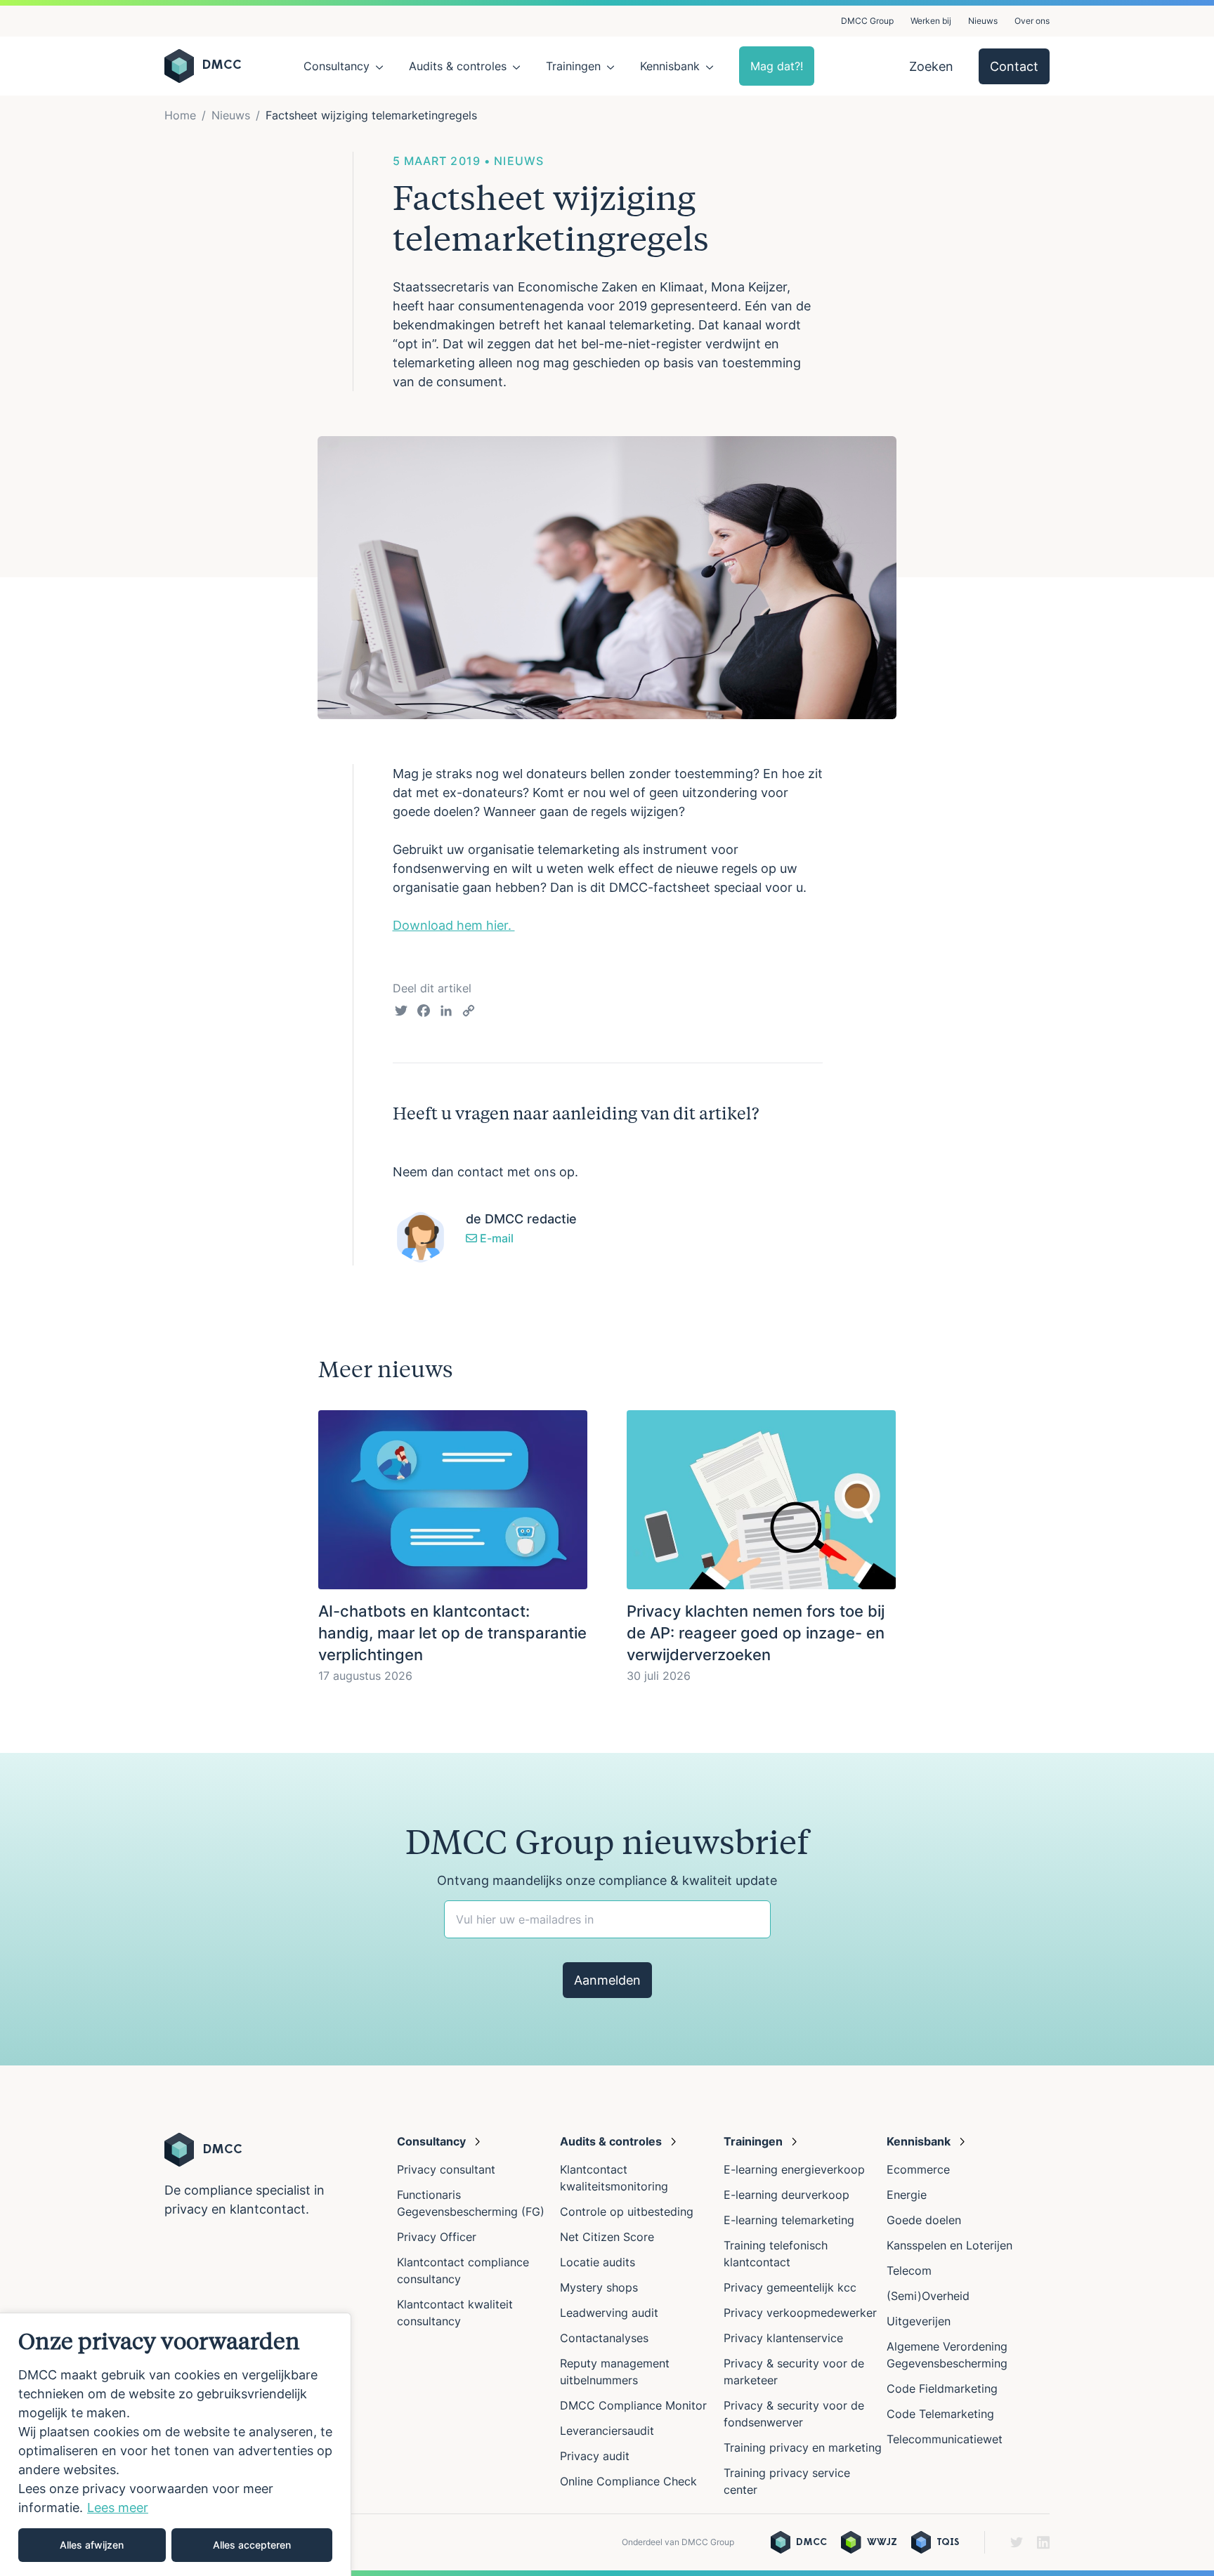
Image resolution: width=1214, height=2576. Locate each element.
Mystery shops (599, 2287)
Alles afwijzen (92, 2545)
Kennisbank (670, 66)
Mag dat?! (777, 66)
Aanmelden (607, 1980)
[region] (176, 2444)
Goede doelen (924, 2220)
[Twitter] (401, 1013)
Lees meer (118, 2508)
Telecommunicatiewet (945, 2439)
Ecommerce (918, 2169)
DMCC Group (867, 21)
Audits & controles (458, 66)
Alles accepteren (252, 2545)
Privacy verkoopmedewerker (802, 2313)
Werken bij (931, 21)
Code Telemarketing (940, 2414)
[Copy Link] (469, 1013)
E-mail (495, 1238)
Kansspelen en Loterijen (949, 2245)
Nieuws (983, 21)
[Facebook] (424, 1013)
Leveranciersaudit (607, 2431)
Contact (1014, 66)
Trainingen (573, 66)
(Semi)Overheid (928, 2296)
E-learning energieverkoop (798, 2169)
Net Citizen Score (607, 2237)
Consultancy (337, 66)
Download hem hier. (454, 925)
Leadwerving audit (609, 2313)
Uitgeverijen (919, 2321)
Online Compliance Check (628, 2481)
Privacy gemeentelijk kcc (790, 2287)
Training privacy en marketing (803, 2447)
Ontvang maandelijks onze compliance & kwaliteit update (607, 1880)
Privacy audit (595, 2456)
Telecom (909, 2271)
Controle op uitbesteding (627, 2212)
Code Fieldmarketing (942, 2388)
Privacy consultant (446, 2169)
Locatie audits (598, 2262)
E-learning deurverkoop (787, 2195)
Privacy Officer (437, 2237)
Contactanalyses (604, 2338)
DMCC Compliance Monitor (633, 2405)
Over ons (1032, 21)
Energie (907, 2195)
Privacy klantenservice (783, 2338)
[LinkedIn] (446, 1013)
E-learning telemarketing (789, 2220)
